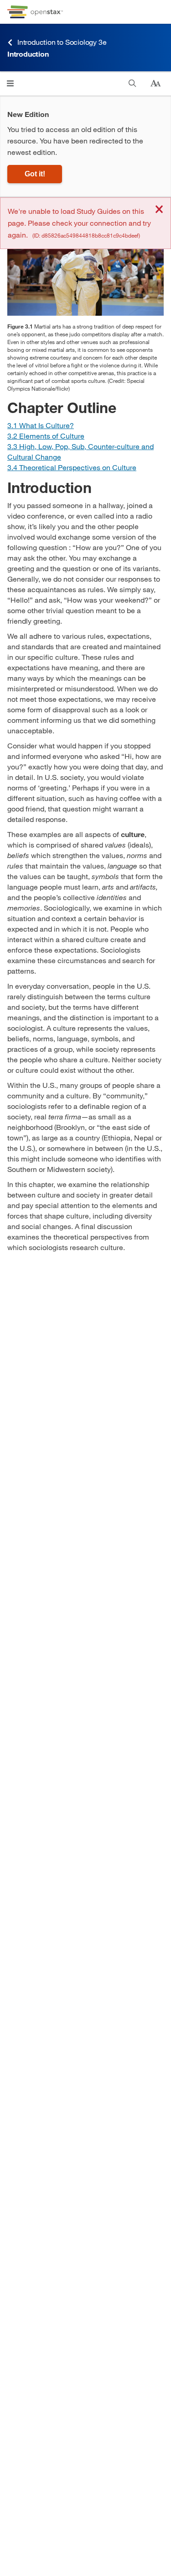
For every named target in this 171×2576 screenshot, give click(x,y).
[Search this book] (132, 83)
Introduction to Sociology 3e (62, 42)
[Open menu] (10, 83)
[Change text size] (155, 84)
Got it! (35, 174)
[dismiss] (159, 210)
